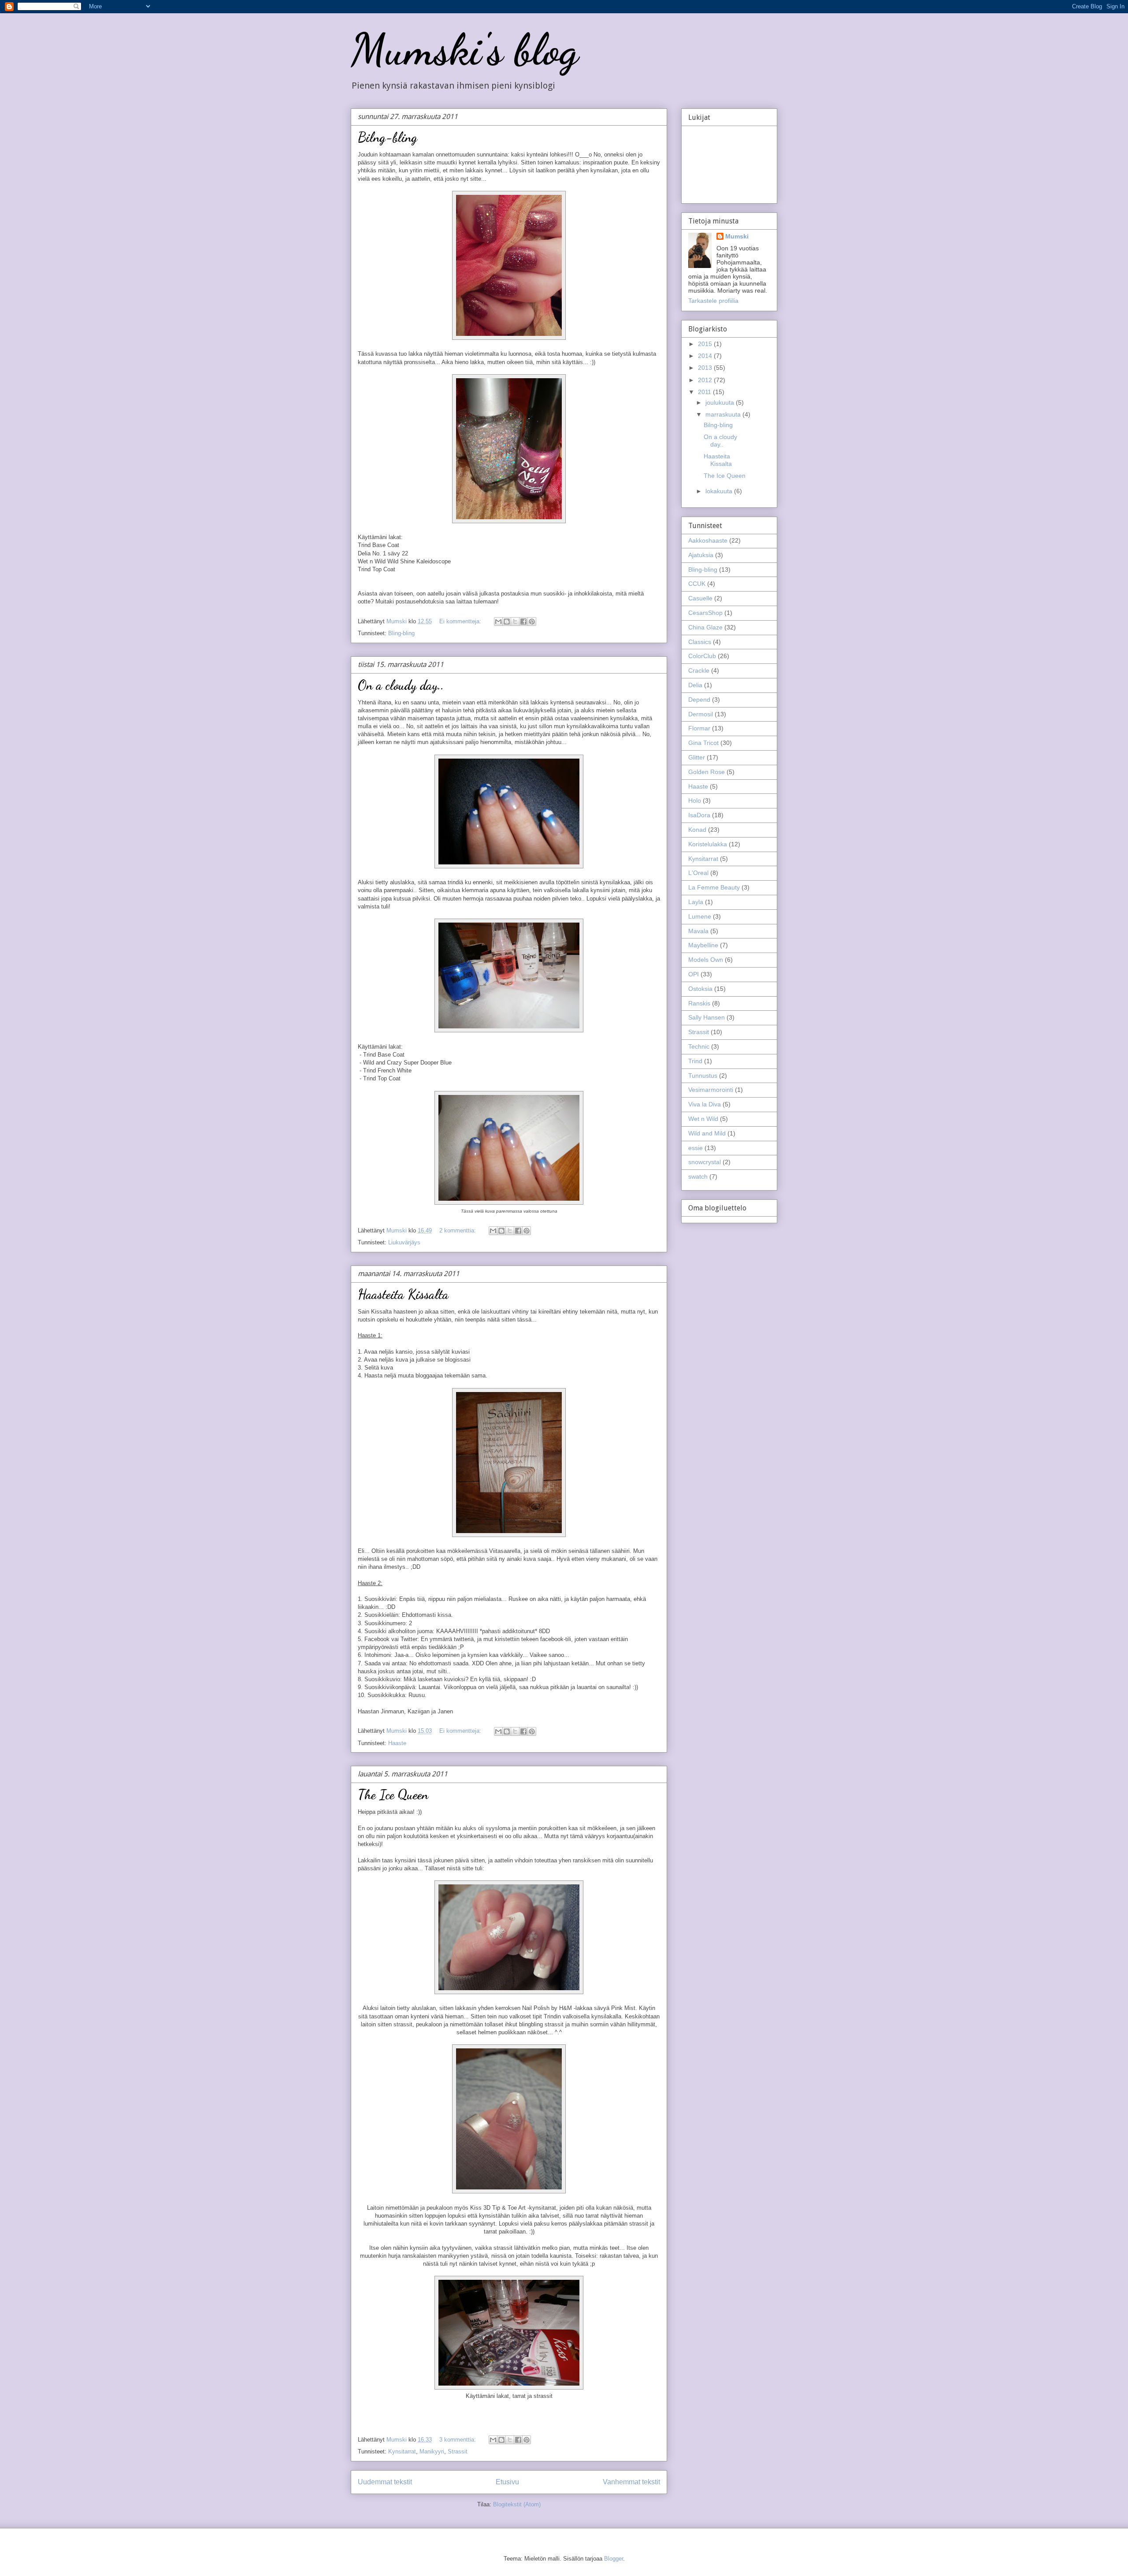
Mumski (737, 236)
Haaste (397, 1743)
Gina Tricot (703, 743)
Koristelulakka (708, 844)
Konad (697, 830)
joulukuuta (721, 402)
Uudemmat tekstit (385, 2482)
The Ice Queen (393, 1794)
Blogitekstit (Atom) (517, 2504)
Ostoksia (700, 989)
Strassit (458, 2451)
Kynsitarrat (402, 2451)
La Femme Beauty (714, 887)
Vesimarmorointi (711, 1090)
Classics (700, 642)
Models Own (706, 960)
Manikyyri (432, 2451)
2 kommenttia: (458, 1230)
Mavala (698, 931)
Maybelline (703, 945)
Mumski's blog (464, 49)
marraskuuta (724, 414)
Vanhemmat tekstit (631, 2482)
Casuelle (700, 598)
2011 (705, 392)
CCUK (697, 584)
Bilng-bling (388, 137)
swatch (698, 1176)
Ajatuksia (701, 555)
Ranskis (699, 1003)
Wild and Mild (707, 1133)
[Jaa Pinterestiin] (532, 622)
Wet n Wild (703, 1119)
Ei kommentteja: (461, 621)
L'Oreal (698, 873)
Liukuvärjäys (404, 1242)
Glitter (697, 757)
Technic (699, 1046)
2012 (706, 380)
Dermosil (701, 714)
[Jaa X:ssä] (515, 622)
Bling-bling (401, 633)
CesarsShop (705, 613)
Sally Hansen (707, 1017)
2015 (706, 344)
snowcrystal (705, 1162)
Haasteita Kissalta (403, 1294)
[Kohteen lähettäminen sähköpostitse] (498, 622)
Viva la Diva (705, 1104)
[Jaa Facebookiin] (523, 622)
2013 (706, 368)
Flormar (699, 728)
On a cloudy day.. (401, 685)
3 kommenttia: (458, 2440)
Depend (699, 700)
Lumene (700, 916)
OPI (694, 974)
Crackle (699, 670)
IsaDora (699, 815)
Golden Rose (707, 772)
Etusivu (507, 2482)
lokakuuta (720, 491)
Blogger (614, 2559)
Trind (695, 1061)
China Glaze (705, 627)
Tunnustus (703, 1076)
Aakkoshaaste (708, 540)
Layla (696, 902)
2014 (706, 356)
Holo (695, 800)
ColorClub (702, 656)
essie (696, 1148)
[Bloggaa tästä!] (507, 622)
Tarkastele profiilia (713, 301)
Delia (695, 685)
